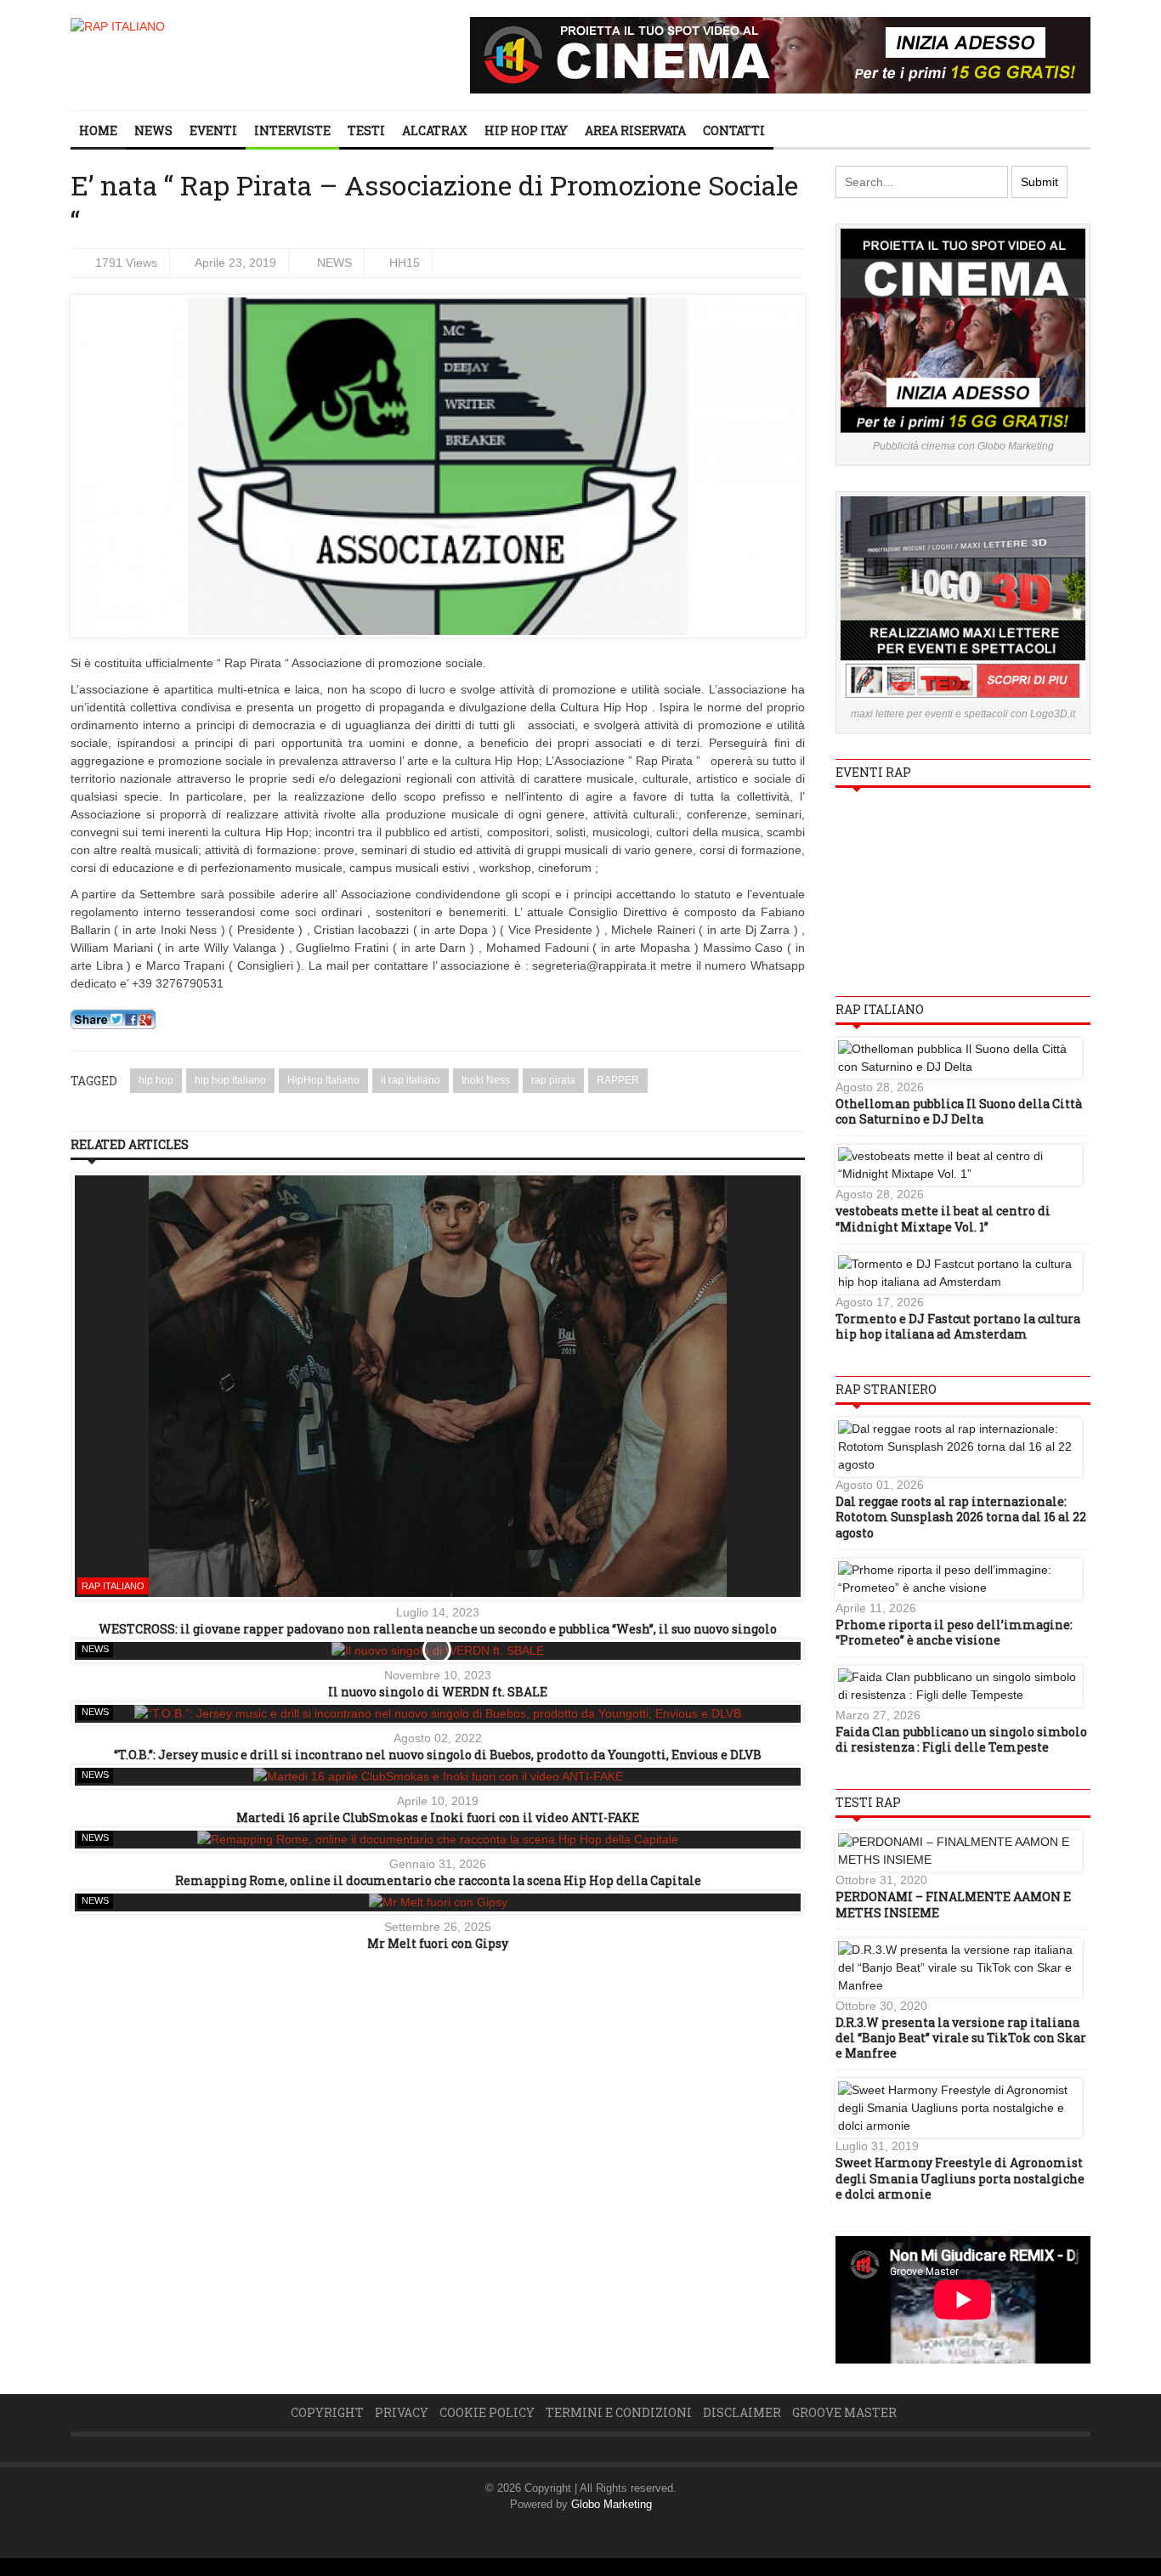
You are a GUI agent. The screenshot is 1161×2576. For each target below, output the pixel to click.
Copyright (327, 2412)
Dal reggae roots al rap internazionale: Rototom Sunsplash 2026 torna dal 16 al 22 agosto (961, 1517)
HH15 (405, 263)
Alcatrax (435, 130)
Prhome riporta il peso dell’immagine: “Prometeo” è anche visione (954, 1632)
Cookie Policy (487, 2412)
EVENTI (213, 130)
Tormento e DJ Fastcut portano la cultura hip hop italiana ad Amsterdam (958, 1326)
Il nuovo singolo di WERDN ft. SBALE (438, 1692)
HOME (98, 130)
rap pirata (553, 1080)
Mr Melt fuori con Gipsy (438, 1943)
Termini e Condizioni (619, 2412)
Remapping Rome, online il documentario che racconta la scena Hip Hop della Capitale (438, 1880)
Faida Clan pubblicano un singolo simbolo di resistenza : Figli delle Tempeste (961, 1739)
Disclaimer (742, 2412)
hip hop (156, 1080)
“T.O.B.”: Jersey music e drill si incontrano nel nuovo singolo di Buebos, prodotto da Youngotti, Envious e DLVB (438, 1755)
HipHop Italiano (323, 1080)
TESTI (366, 130)
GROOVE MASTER (844, 2412)
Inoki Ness (486, 1080)
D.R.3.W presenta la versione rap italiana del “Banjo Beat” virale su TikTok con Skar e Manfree (961, 2038)
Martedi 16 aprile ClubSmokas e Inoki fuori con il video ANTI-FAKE (438, 1817)
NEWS (153, 130)
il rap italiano (411, 1080)
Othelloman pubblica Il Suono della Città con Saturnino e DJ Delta (959, 1111)
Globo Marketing (612, 2504)
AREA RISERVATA (635, 130)
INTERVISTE (292, 130)
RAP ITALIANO (113, 1586)
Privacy (402, 2412)
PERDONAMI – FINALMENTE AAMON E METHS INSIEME (953, 1904)
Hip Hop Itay (526, 130)
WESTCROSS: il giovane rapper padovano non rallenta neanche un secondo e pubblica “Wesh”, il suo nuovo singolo (438, 1629)
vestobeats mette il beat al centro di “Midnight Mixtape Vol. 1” (943, 1218)
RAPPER (618, 1080)
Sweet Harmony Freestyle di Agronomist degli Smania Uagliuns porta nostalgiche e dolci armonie (960, 2178)
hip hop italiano (230, 1080)
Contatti (734, 130)
